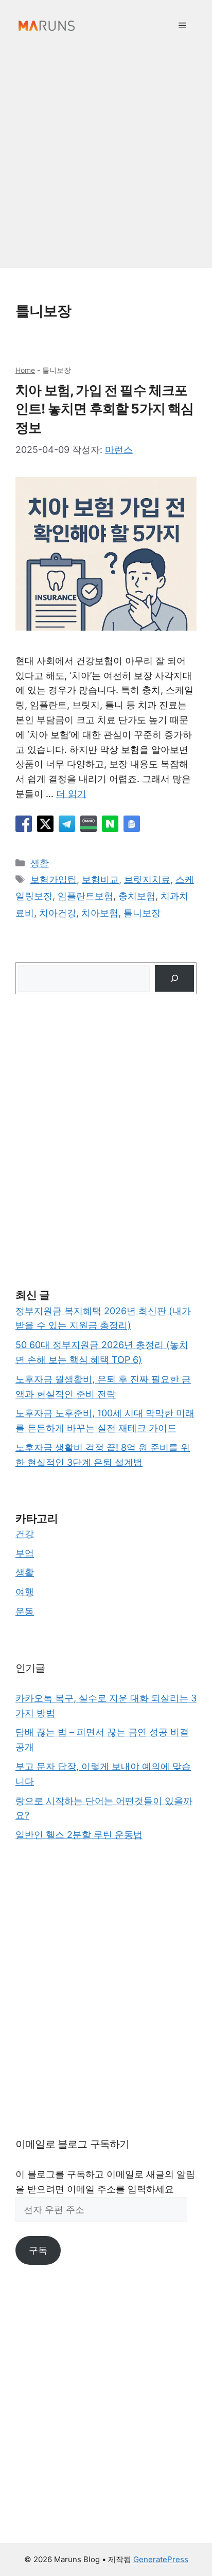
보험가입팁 (54, 879)
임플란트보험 (85, 896)
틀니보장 (142, 913)
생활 (40, 863)
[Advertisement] (106, 162)
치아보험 (100, 913)
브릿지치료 (147, 879)
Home (25, 370)
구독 (38, 2250)
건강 (25, 1534)
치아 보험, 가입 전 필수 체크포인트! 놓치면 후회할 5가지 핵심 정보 (105, 409)
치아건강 (58, 913)
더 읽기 (71, 794)
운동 (25, 1611)
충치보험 (137, 896)
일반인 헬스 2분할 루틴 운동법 (79, 1835)
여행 (25, 1592)
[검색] (174, 978)
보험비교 (100, 879)
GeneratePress (161, 2559)
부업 (25, 1553)
